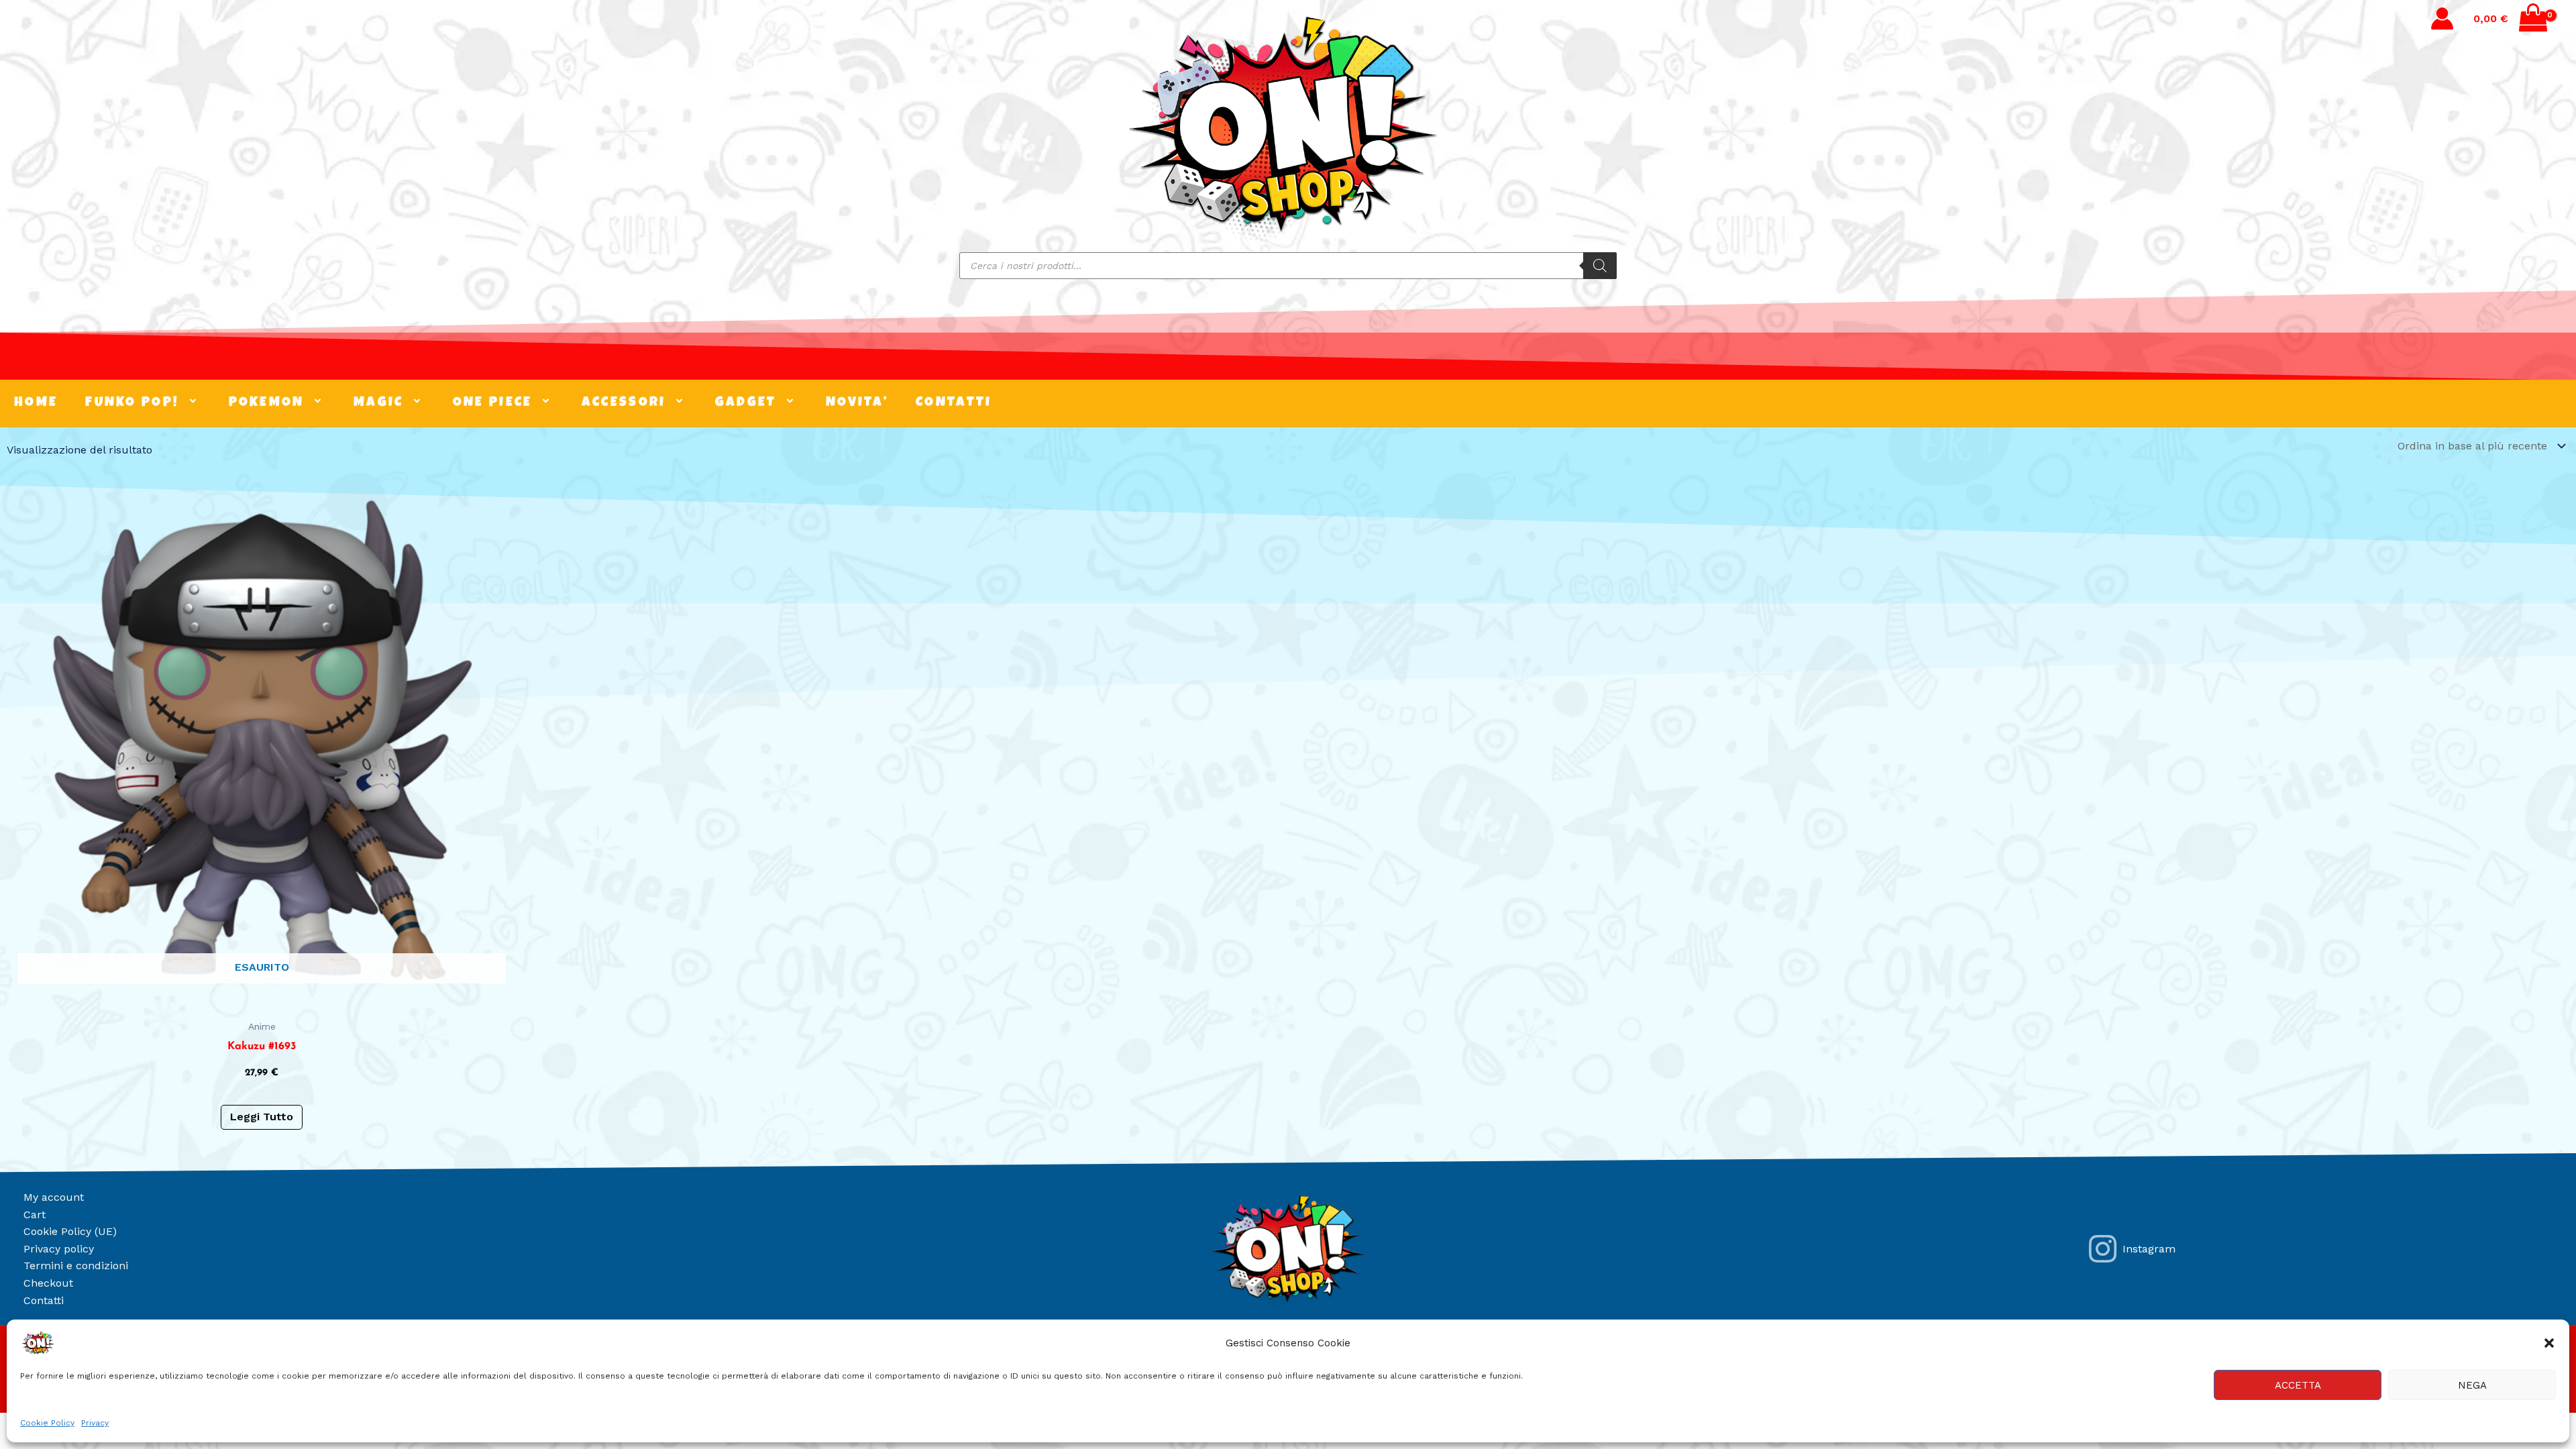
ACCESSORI (624, 403)
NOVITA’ (857, 403)
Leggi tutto (262, 1117)
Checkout (48, 1283)
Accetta (2298, 1385)
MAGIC (379, 403)
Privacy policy (59, 1249)
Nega (2472, 1385)
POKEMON (267, 403)
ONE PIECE (493, 403)
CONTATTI (954, 403)
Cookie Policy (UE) (70, 1231)
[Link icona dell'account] (2442, 18)
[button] (2549, 1343)
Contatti (44, 1300)
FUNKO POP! (132, 403)
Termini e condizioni (76, 1266)
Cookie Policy (47, 1423)
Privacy (95, 1423)
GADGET (746, 403)
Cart (35, 1215)
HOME (36, 403)
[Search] (1600, 266)
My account (54, 1197)
